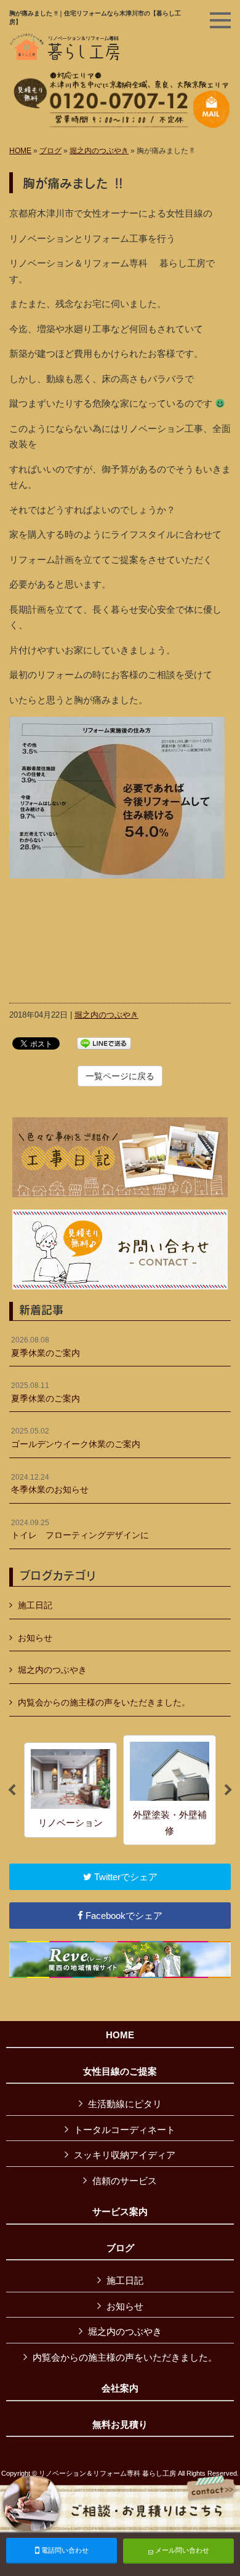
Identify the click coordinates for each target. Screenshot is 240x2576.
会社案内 (120, 2388)
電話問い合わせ (64, 2550)
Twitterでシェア (125, 1877)
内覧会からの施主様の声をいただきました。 (104, 1702)
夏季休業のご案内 (46, 1347)
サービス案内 (120, 2212)
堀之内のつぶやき (99, 151)
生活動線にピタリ (125, 2104)
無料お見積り (120, 2425)
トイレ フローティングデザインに (80, 1529)
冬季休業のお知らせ (50, 1484)
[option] (70, 1790)
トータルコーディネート (125, 2130)
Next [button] (228, 1790)
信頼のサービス (125, 2181)
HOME (20, 151)
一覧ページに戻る (120, 1076)
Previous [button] (12, 1790)
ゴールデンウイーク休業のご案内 (76, 1438)
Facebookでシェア (123, 1916)
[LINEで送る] (104, 1043)
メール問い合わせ (181, 2550)
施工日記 (35, 1605)
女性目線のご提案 (120, 2072)
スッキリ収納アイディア (125, 2155)
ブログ (50, 151)
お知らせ (35, 1638)
